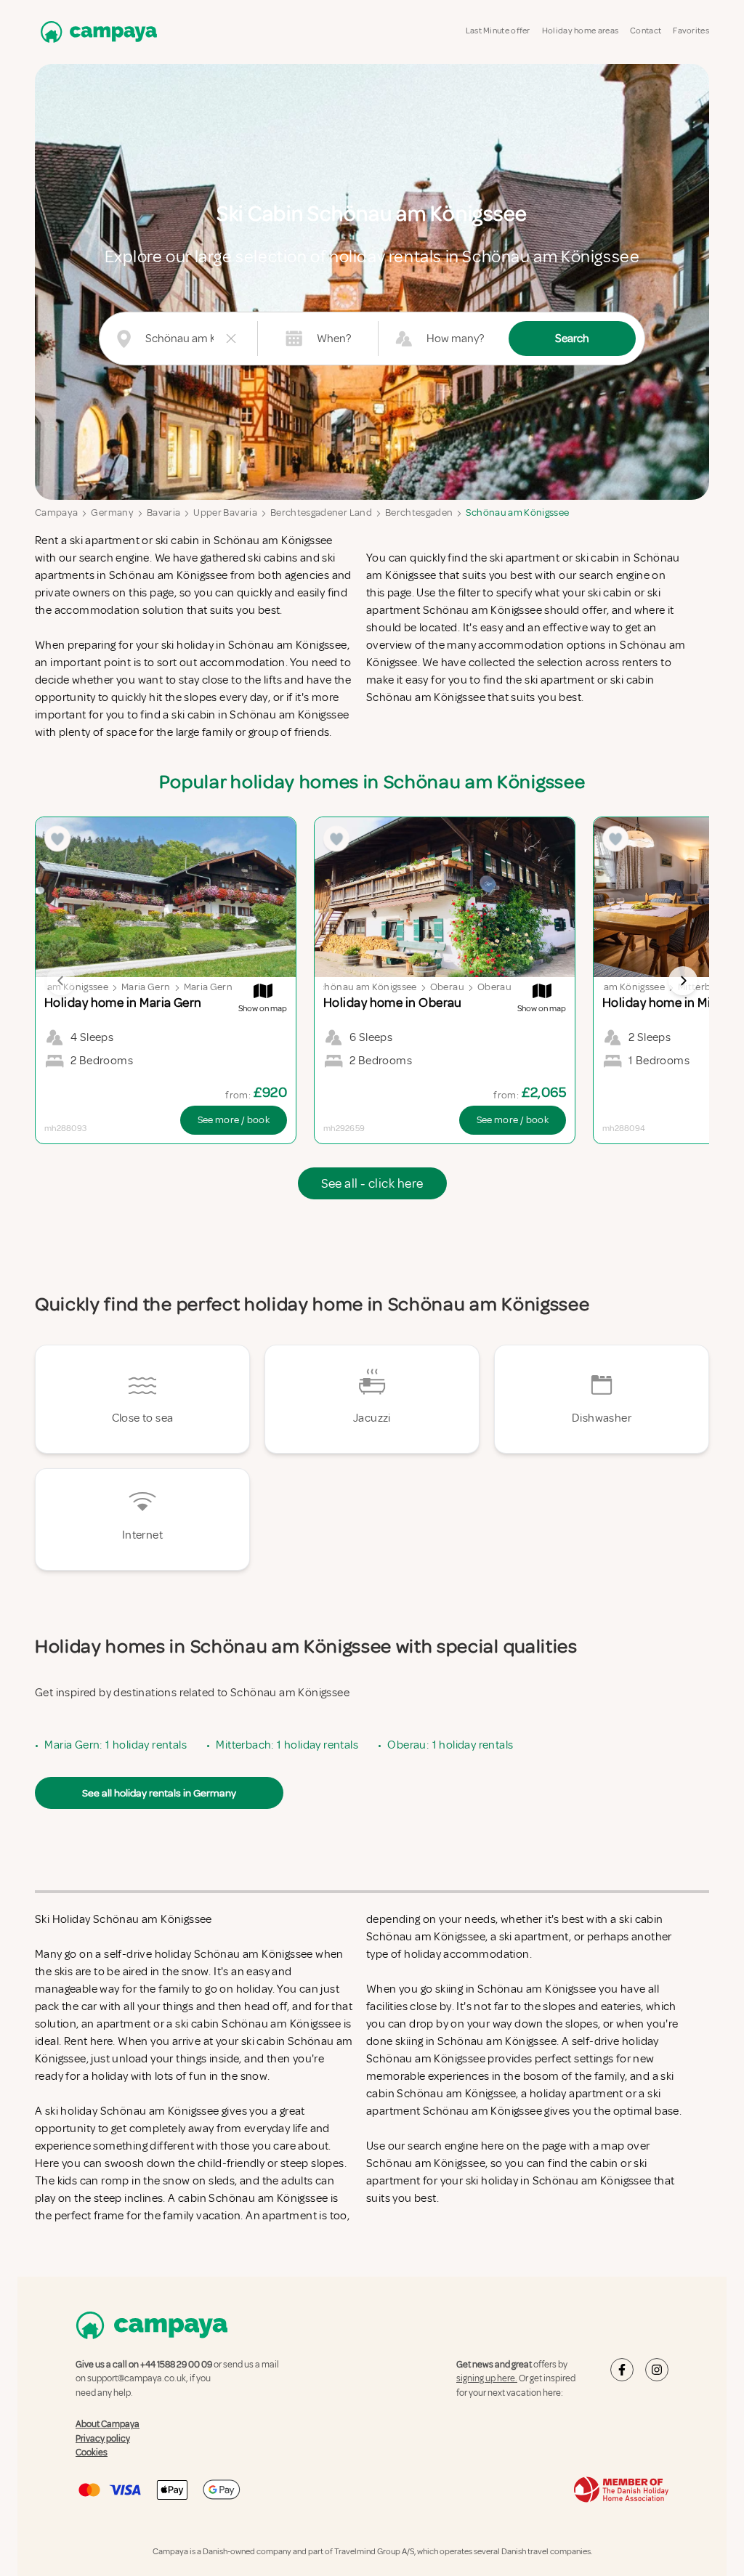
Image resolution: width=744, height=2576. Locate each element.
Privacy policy (103, 2439)
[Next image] (683, 981)
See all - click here (372, 1183)
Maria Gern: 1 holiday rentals (116, 1745)
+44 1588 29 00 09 (176, 2365)
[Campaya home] (96, 32)
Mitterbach (703, 987)
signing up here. (487, 2378)
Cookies (92, 2453)
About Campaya (108, 2424)
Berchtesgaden (419, 513)
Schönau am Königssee (517, 513)
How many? (455, 339)
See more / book (234, 1120)
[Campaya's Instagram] (657, 2370)
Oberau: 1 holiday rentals (450, 1745)
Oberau (447, 987)
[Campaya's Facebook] (622, 2370)
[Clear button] (231, 339)
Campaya (56, 513)
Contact (646, 31)
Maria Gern (146, 987)
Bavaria (163, 513)
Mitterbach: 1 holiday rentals (287, 1745)
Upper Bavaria (225, 513)
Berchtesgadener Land (321, 513)
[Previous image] (61, 981)
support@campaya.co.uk (137, 2378)
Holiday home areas (580, 31)
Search (572, 339)
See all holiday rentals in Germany (159, 1793)
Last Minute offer (498, 31)
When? (334, 339)
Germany (112, 513)
